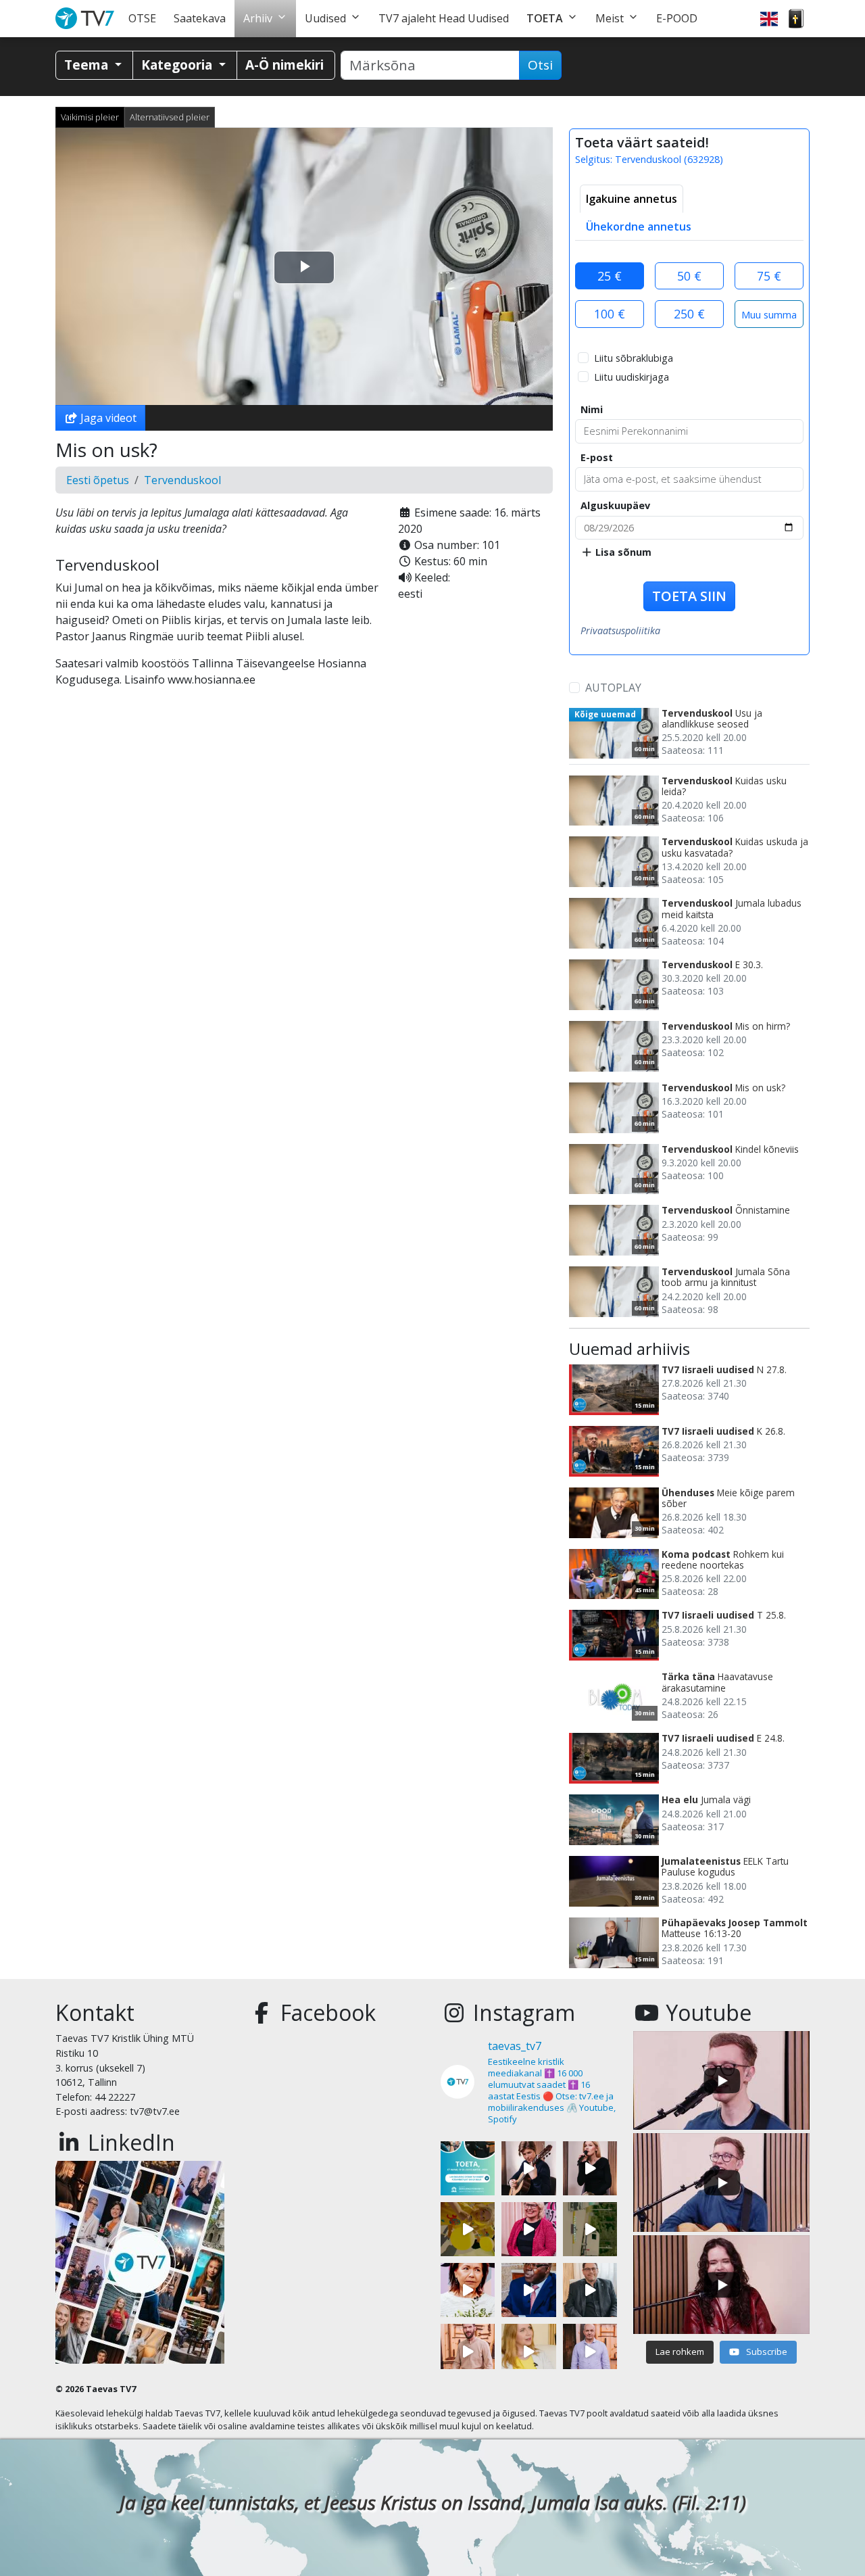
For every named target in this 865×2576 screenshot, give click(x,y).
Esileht (88, 19)
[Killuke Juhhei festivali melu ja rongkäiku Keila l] (468, 2229)
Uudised (325, 18)
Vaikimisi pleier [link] (90, 117)
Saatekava (200, 18)
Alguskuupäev (615, 505)
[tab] (632, 199)
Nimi (592, 409)
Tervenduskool (182, 480)
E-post (597, 457)
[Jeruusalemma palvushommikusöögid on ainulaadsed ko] (528, 2290)
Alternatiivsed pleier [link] (170, 117)
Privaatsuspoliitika (620, 630)
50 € (689, 276)
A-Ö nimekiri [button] (285, 65)
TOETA (545, 18)
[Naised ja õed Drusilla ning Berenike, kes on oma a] (468, 2290)
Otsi (540, 65)
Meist (610, 18)
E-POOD (677, 18)
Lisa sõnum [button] (622, 552)
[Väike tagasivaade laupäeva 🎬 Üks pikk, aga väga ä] (590, 2229)
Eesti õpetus (98, 480)
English (769, 19)
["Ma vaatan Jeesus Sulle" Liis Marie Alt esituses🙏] (528, 2168)
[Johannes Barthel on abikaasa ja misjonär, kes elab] (590, 2290)
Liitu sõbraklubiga (634, 358)
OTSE (142, 18)
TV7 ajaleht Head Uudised (444, 18)
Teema (88, 65)
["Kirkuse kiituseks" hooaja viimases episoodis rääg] (528, 2229)
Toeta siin (689, 596)
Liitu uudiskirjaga (632, 377)
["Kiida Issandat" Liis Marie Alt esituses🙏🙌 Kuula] (590, 2168)
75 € (769, 276)
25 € (610, 276)
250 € (689, 314)
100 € (610, 314)
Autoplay (613, 688)
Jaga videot (107, 418)
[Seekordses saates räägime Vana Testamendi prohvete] (528, 2351)
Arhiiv (258, 18)
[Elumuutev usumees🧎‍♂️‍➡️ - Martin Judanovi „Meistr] (468, 2351)
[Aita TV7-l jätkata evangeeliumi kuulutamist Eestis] (468, 2168)
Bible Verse (796, 19)
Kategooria (178, 65)
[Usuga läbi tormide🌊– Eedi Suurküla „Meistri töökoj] (590, 2351)
